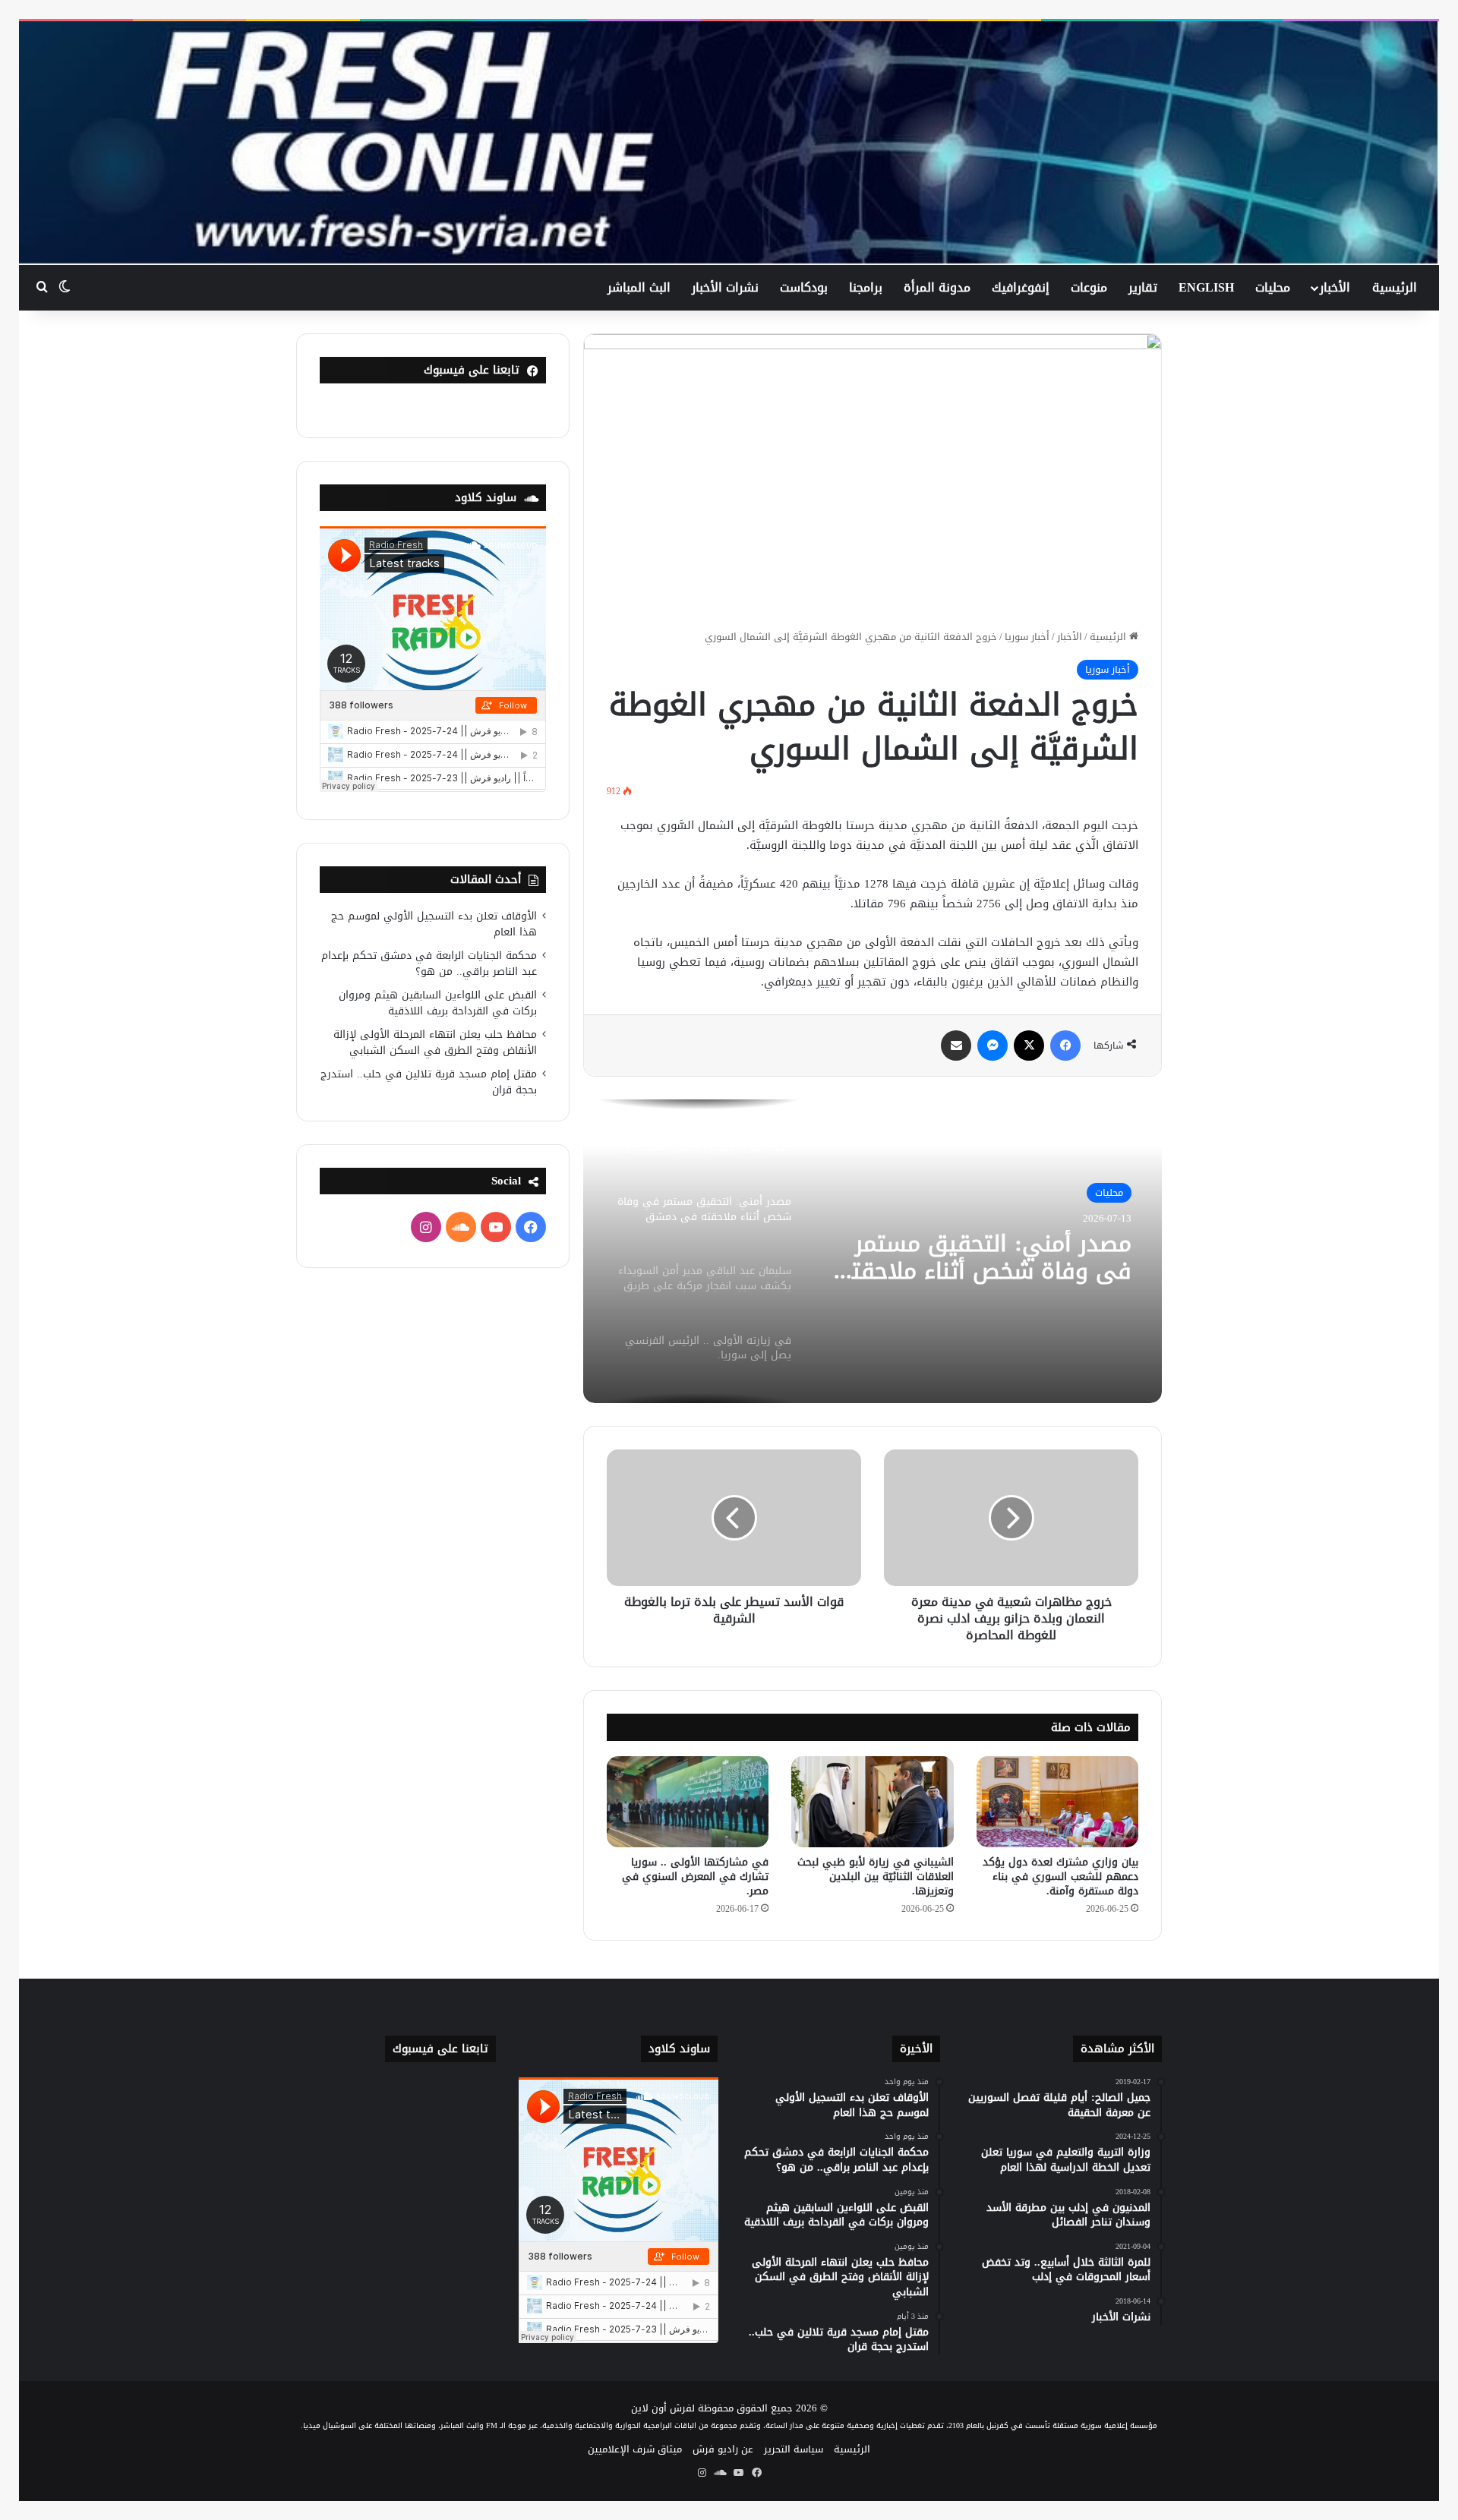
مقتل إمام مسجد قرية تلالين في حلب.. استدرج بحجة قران (429, 1082)
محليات (1273, 287)
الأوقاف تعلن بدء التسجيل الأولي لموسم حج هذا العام (434, 924)
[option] (873, 1251)
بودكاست (804, 287)
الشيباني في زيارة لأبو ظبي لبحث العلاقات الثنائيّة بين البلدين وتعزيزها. (876, 1877)
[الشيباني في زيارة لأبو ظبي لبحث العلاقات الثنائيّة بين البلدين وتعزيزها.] (872, 1802)
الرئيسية (1395, 287)
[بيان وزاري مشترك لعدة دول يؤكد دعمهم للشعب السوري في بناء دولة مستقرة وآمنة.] (1057, 1802)
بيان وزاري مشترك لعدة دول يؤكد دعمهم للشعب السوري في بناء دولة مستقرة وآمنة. (1060, 1877)
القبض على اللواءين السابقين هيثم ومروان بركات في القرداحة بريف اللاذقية (438, 1003)
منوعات (1089, 287)
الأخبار (1335, 287)
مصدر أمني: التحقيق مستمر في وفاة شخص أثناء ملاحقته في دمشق (985, 1257)
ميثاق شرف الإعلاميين (635, 2449)
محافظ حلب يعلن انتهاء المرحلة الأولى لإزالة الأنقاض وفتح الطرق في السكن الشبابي (435, 1042)
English (1206, 287)
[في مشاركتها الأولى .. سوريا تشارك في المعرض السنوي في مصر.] (688, 1802)
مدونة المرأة (937, 287)
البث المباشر (639, 287)
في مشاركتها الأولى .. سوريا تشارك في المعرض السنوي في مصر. (695, 1877)
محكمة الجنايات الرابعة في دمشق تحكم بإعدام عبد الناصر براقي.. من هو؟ (429, 964)
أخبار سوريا (1027, 637)
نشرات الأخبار (725, 287)
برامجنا (866, 287)
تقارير (1143, 287)
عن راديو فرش (723, 2449)
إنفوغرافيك (1021, 287)
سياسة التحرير (794, 2449)
